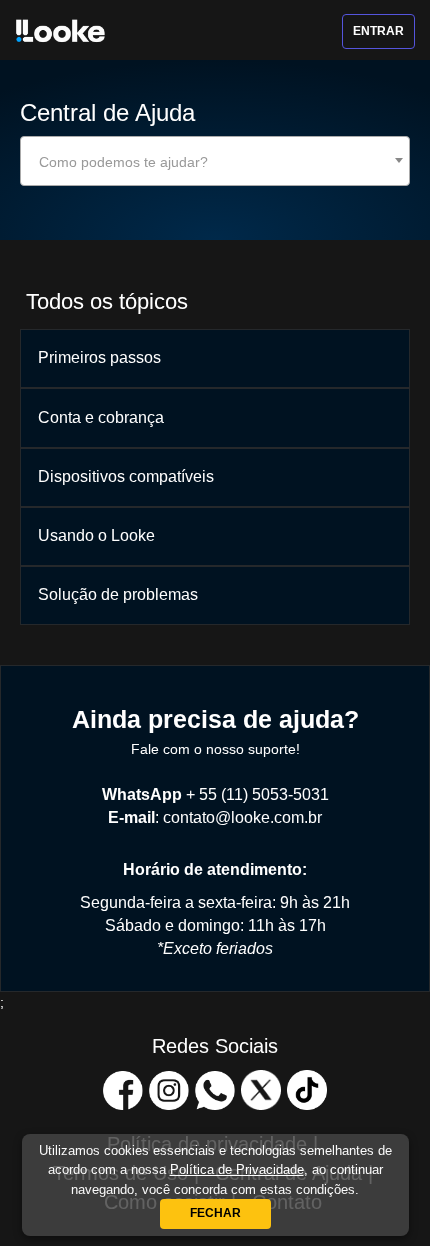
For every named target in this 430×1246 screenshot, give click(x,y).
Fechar (215, 1213)
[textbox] (215, 162)
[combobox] (215, 161)
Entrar (378, 31)
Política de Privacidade (237, 1169)
